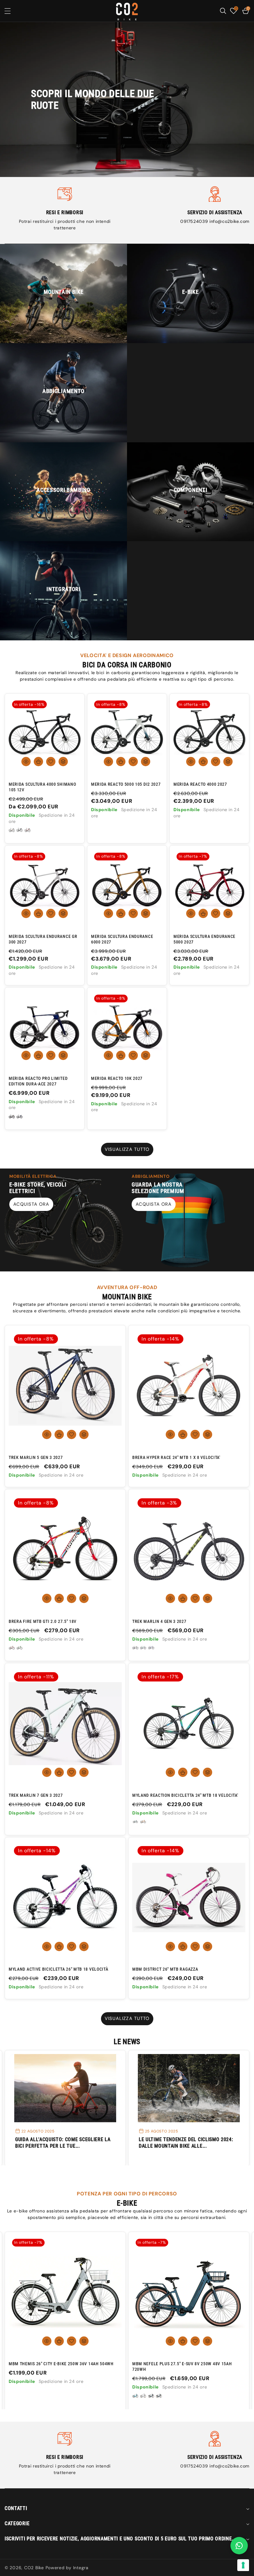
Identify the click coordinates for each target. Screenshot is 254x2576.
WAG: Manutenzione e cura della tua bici (185, 2143)
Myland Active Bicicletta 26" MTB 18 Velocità (58, 1969)
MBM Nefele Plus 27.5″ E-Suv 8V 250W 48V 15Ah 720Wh (58, 2366)
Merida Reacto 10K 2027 (117, 1078)
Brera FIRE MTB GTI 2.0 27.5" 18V (43, 1621)
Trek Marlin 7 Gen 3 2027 (36, 1795)
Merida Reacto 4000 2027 (200, 784)
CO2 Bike (34, 2568)
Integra (81, 2568)
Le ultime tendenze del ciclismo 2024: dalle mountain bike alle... (62, 2143)
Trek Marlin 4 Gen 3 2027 (159, 1621)
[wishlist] (51, 762)
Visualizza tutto (127, 1149)
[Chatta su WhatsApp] (239, 2546)
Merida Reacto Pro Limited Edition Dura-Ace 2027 (38, 1081)
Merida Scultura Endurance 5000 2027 (204, 939)
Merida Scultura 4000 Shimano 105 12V (42, 787)
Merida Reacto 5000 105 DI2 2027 (126, 784)
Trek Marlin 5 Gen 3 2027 (36, 1457)
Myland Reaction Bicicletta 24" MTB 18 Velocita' (185, 1795)
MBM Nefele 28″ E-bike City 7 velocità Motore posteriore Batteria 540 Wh (182, 2366)
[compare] (63, 762)
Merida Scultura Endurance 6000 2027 (122, 939)
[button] (12, 11)
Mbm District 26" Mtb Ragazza (165, 1969)
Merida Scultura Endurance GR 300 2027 (43, 939)
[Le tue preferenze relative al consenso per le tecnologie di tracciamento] (243, 2565)
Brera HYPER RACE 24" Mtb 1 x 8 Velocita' (176, 1457)
